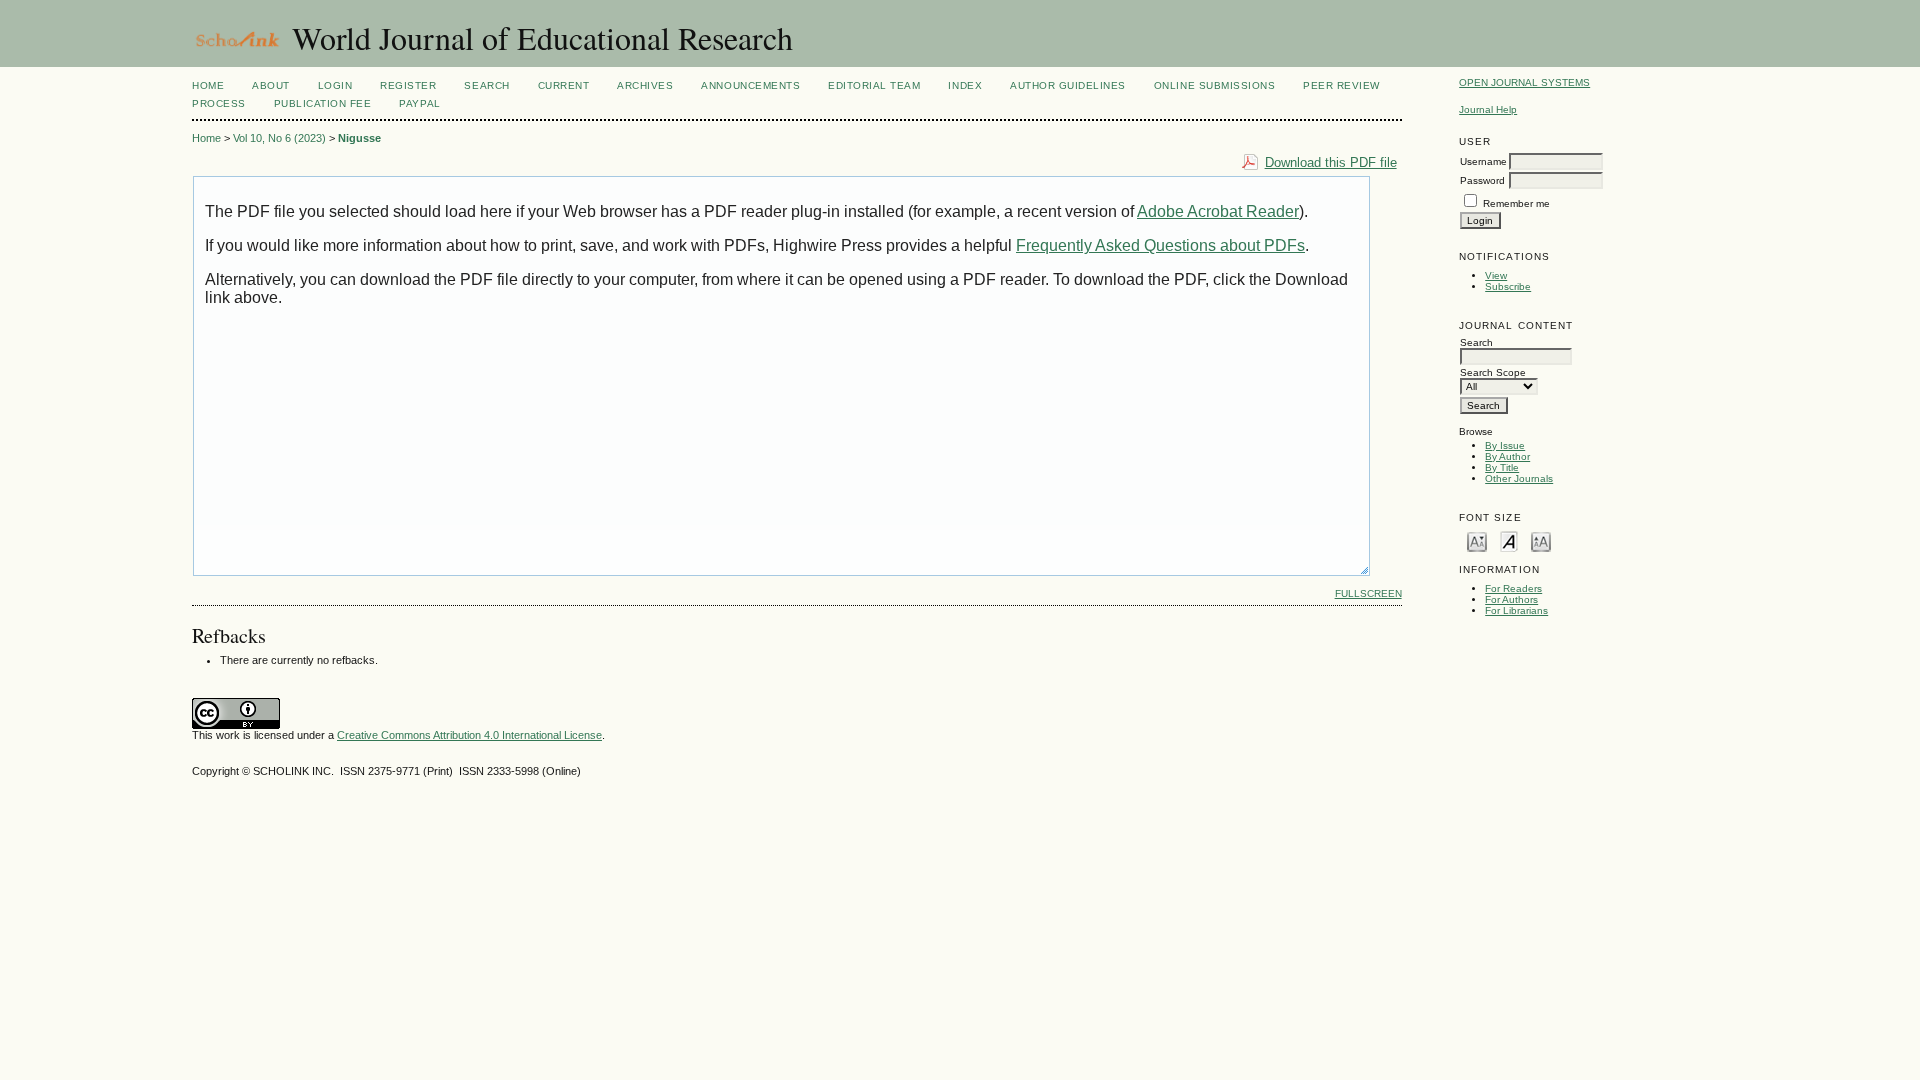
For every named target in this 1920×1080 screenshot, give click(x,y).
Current (564, 85)
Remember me (1516, 203)
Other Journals (1519, 478)
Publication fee (323, 103)
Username (1483, 161)
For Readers (1513, 588)
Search (486, 85)
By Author (1507, 456)
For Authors (1511, 599)
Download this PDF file (1331, 162)
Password (1482, 180)
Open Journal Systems (1524, 82)
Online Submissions (1214, 85)
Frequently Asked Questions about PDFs (1160, 245)
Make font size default (1509, 540)
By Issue (1505, 445)
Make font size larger (1541, 540)
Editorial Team (874, 85)
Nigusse (359, 138)
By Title (1502, 467)
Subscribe (1508, 286)
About (271, 85)
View (1496, 275)
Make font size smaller (1477, 540)
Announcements (750, 85)
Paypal (419, 103)
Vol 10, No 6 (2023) (279, 138)
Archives (645, 85)
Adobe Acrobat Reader (1218, 211)
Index (965, 85)
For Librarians (1516, 610)
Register (408, 85)
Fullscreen (1368, 593)
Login (335, 85)
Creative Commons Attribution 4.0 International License (469, 735)
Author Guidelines (1068, 85)
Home (208, 85)
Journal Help (1488, 109)
